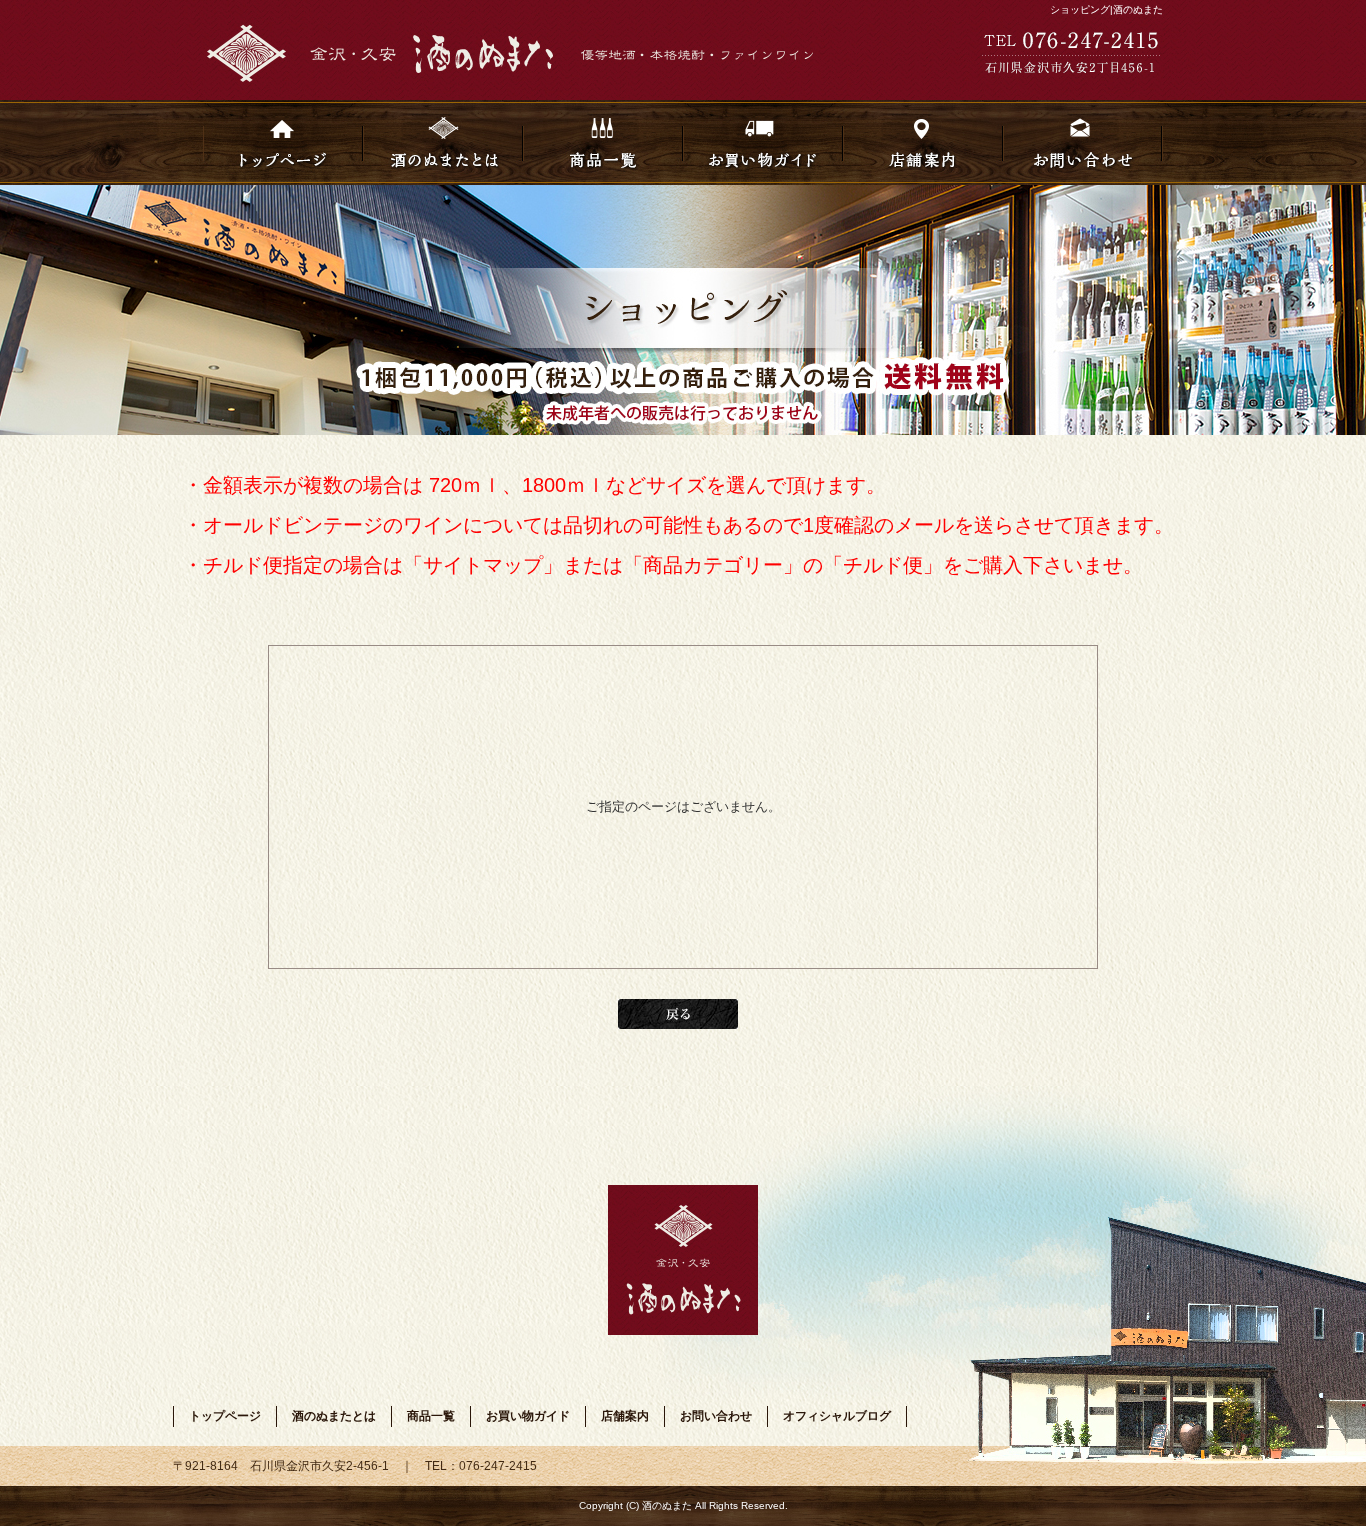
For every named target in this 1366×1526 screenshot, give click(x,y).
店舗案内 (923, 142)
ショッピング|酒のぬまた (1106, 9)
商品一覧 (603, 142)
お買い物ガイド (763, 142)
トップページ (283, 142)
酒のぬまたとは (443, 142)
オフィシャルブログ (837, 1416)
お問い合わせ (1083, 142)
